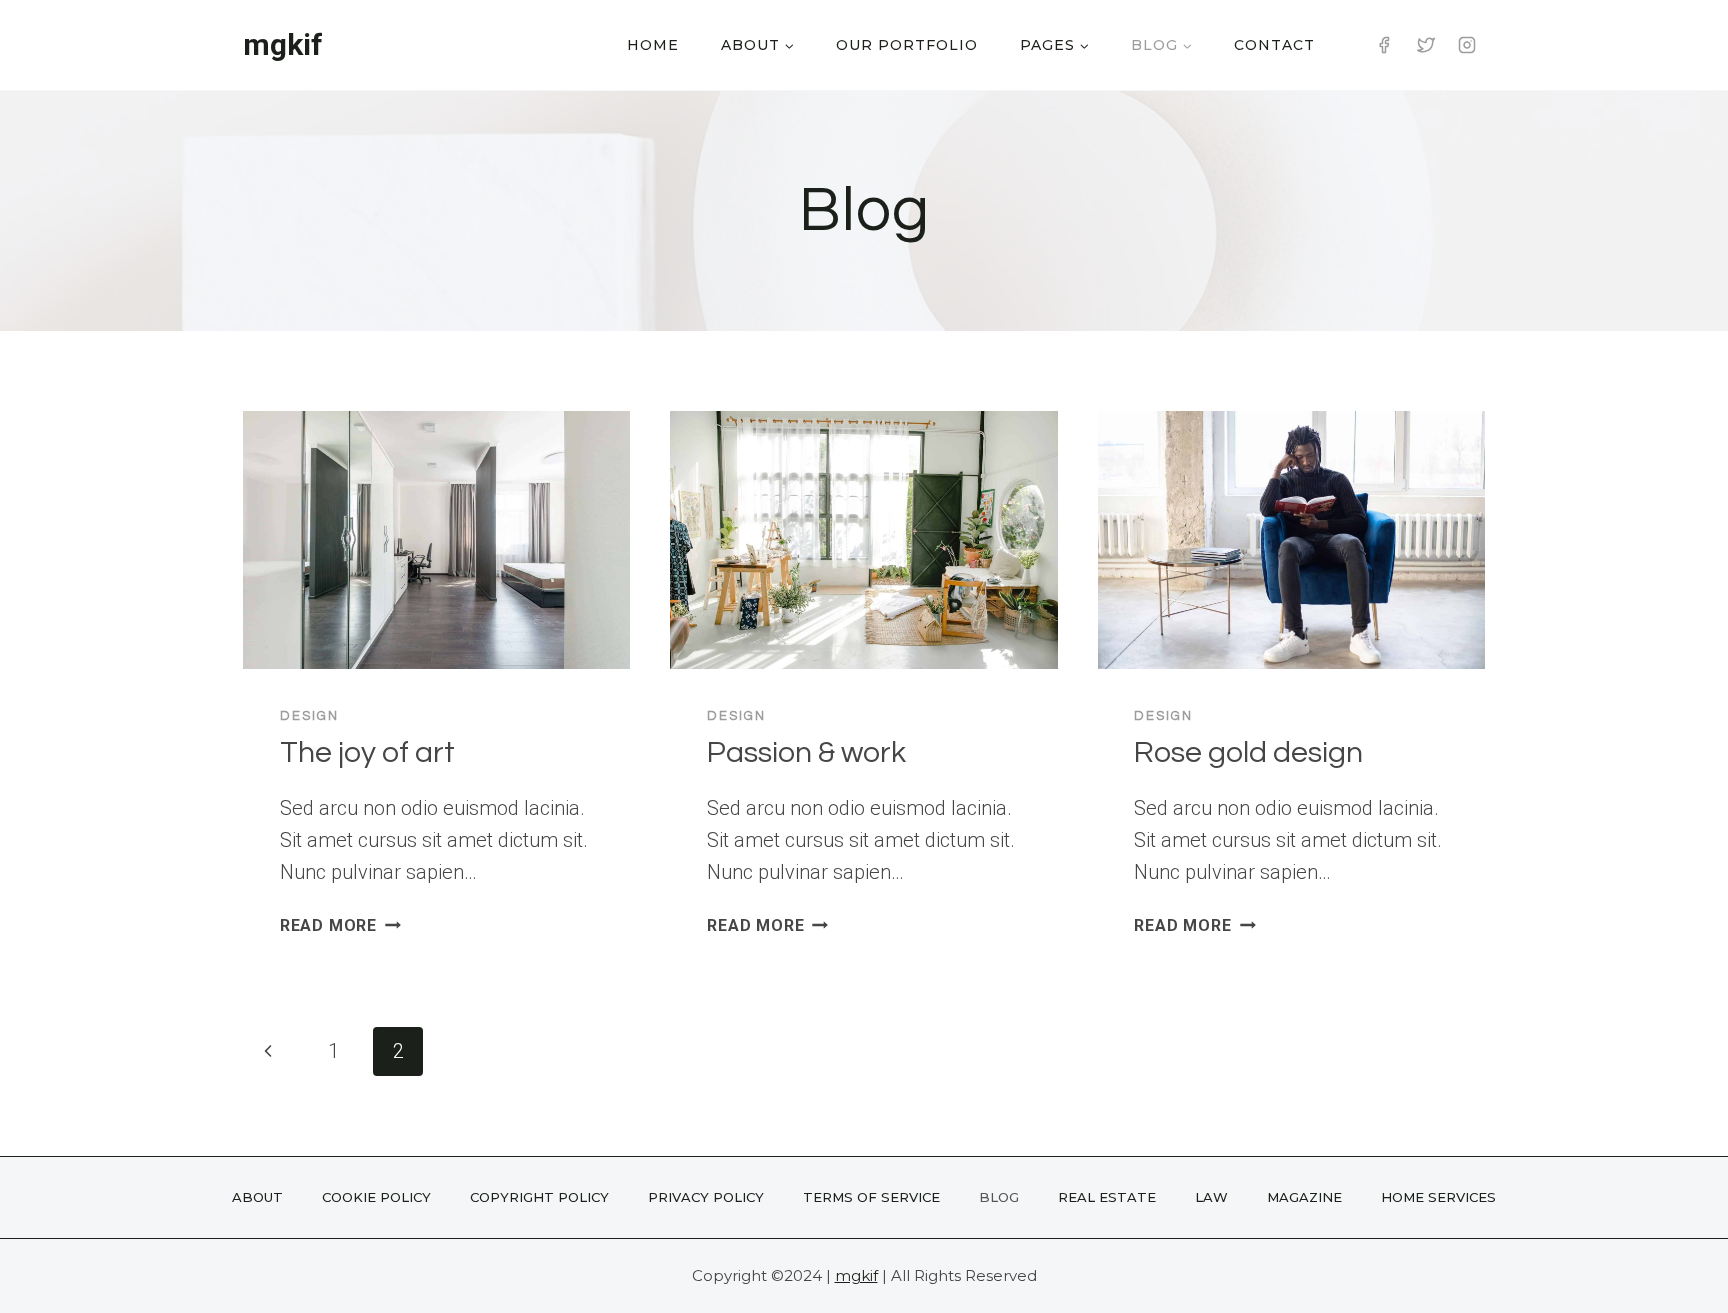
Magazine (1304, 1197)
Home (653, 45)
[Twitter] (1426, 45)
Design (309, 716)
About (257, 1197)
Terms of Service (871, 1197)
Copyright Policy (539, 1197)
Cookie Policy (376, 1197)
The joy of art (367, 752)
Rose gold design (1248, 752)
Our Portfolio (907, 45)
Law (1211, 1197)
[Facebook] (1384, 45)
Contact (1274, 45)
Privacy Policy (706, 1197)
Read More (340, 925)
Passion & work (806, 752)
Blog (999, 1197)
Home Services (1438, 1197)
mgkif (856, 1275)
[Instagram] (1467, 45)
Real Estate (1107, 1197)
